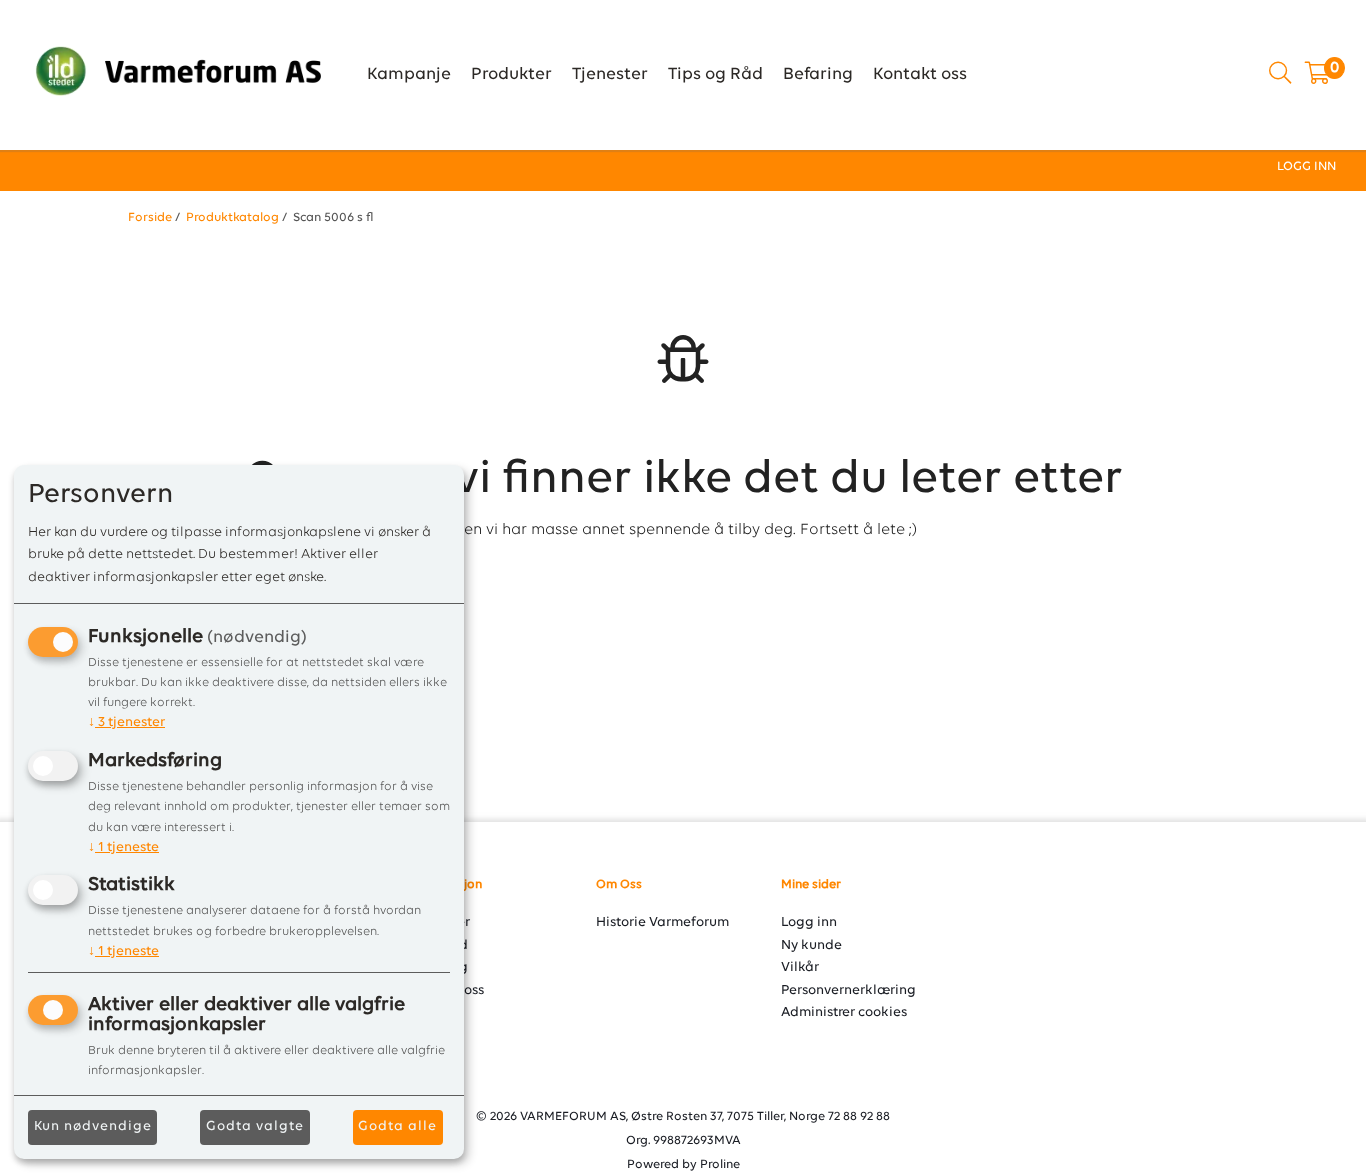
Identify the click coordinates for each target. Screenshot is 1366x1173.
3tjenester (126, 722)
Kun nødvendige (93, 1126)
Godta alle (397, 1126)
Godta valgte (255, 1126)
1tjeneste (123, 847)
